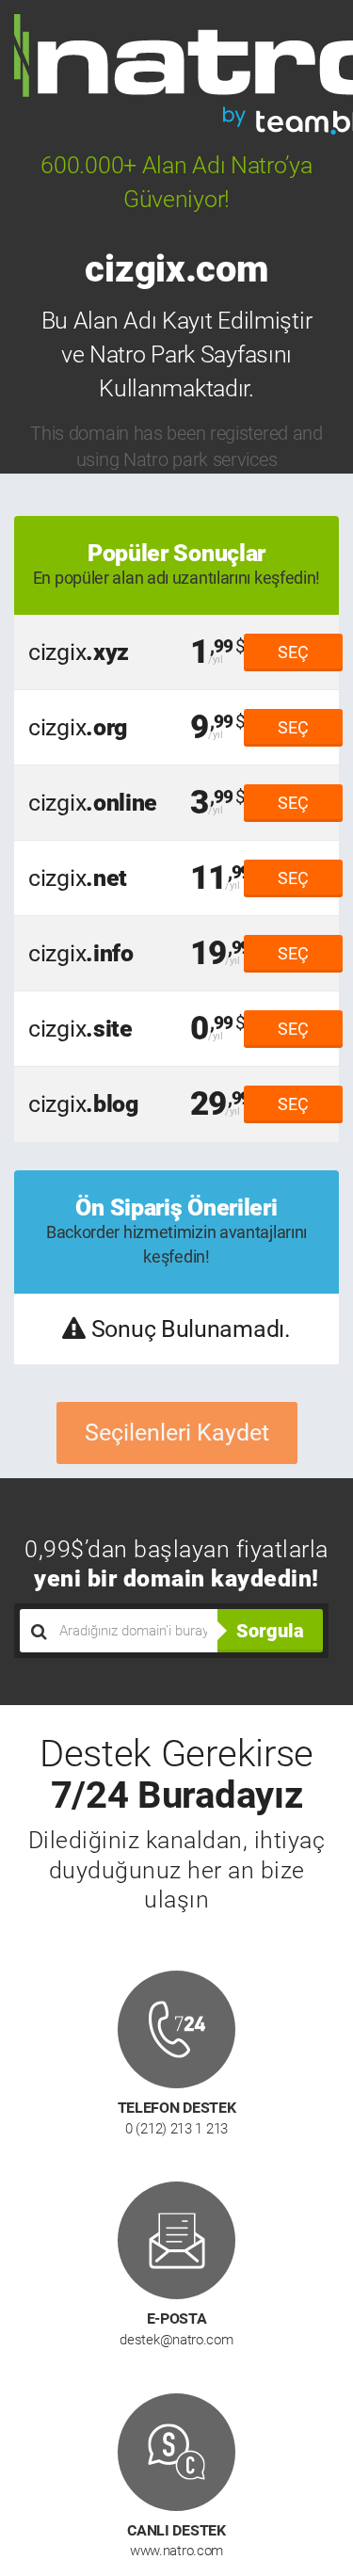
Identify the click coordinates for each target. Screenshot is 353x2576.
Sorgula (270, 1631)
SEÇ (293, 652)
